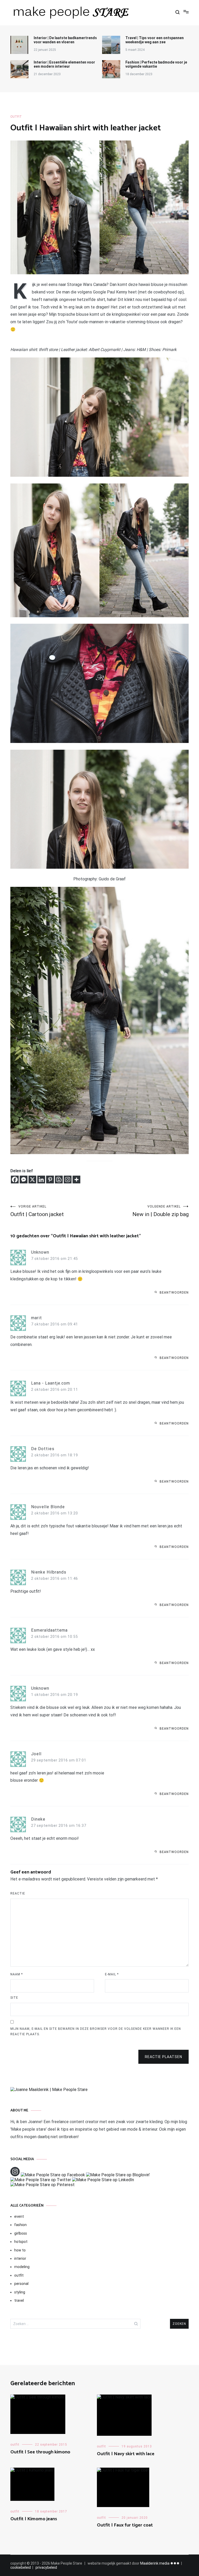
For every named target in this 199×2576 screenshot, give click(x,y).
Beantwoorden (174, 1293)
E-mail (112, 1974)
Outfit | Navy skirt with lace (126, 2454)
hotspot (21, 2242)
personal (21, 2284)
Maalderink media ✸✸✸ (160, 2563)
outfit (16, 117)
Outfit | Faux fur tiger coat (125, 2525)
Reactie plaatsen (164, 2057)
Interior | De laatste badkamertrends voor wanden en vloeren (65, 40)
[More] (76, 1180)
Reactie (18, 1893)
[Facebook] (15, 1180)
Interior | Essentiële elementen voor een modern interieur (64, 64)
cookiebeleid (21, 2567)
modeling (22, 2267)
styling (20, 2292)
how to (20, 2250)
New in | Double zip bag (161, 1211)
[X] (32, 1180)
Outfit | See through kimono (40, 2452)
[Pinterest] (50, 1180)
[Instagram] (68, 1180)
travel (19, 2300)
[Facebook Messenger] (24, 1180)
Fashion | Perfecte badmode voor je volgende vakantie (156, 64)
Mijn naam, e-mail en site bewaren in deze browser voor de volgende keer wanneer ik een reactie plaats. (96, 2032)
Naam (17, 1974)
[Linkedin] (41, 1180)
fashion (20, 2225)
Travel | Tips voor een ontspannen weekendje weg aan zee (155, 40)
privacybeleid (46, 2567)
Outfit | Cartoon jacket (37, 1211)
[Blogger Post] (59, 1180)
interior (20, 2258)
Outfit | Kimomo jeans (34, 2519)
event (19, 2216)
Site (14, 1998)
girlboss (21, 2233)
